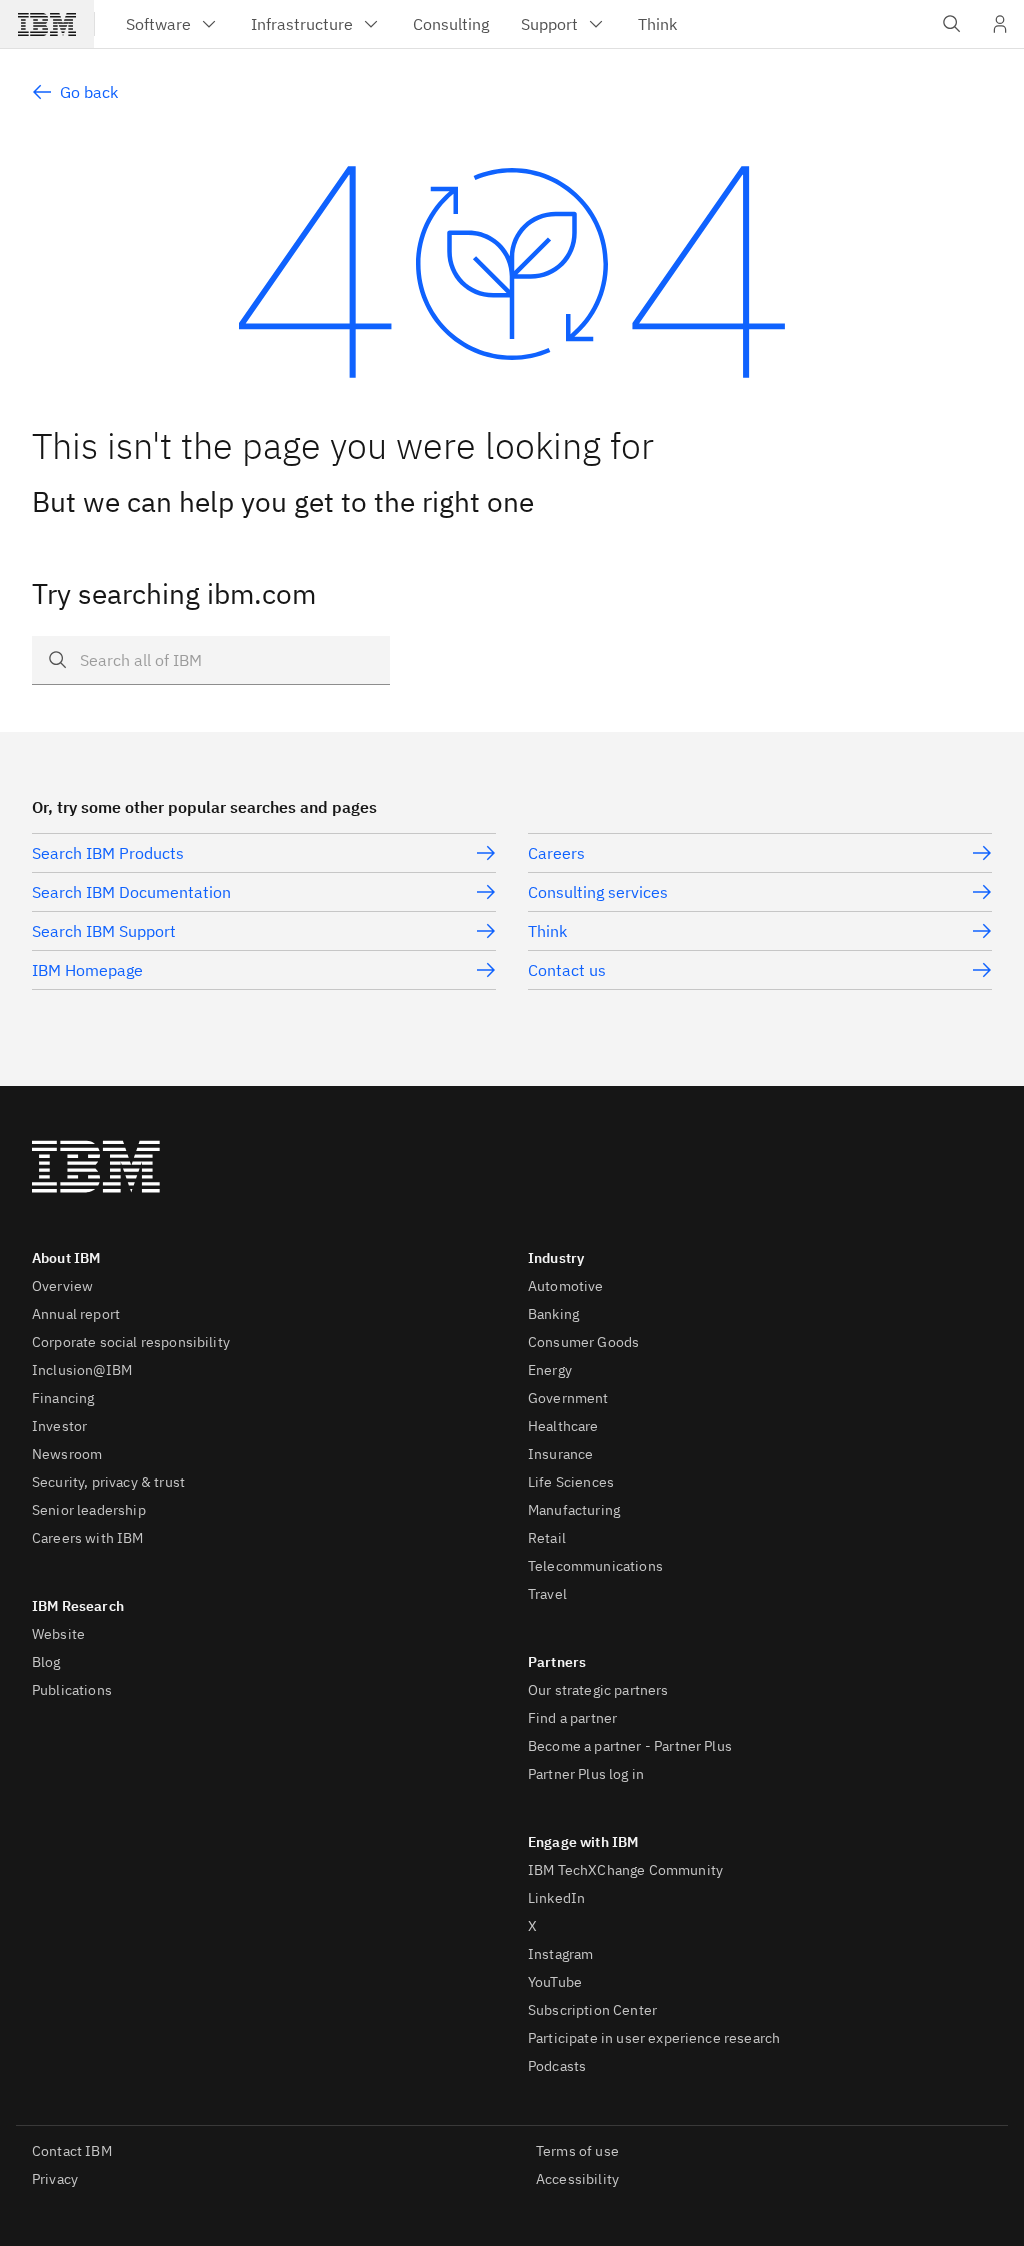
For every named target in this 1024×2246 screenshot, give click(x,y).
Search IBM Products (108, 853)
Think (547, 931)
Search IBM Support (104, 931)
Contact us (567, 970)
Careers (556, 853)
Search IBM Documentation (131, 892)
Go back (89, 92)
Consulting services (598, 892)
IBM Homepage (87, 970)
